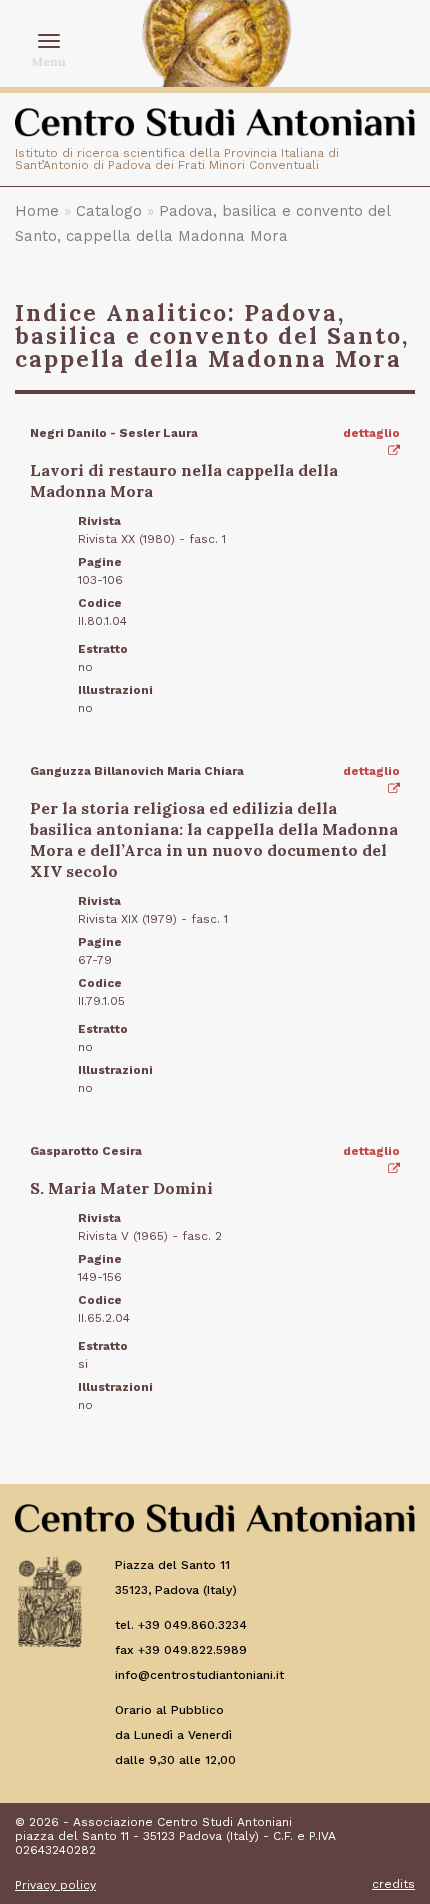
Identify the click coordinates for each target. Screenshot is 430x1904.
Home (37, 211)
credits (393, 1884)
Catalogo (109, 211)
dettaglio (371, 433)
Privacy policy (55, 1885)
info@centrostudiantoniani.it (199, 1675)
